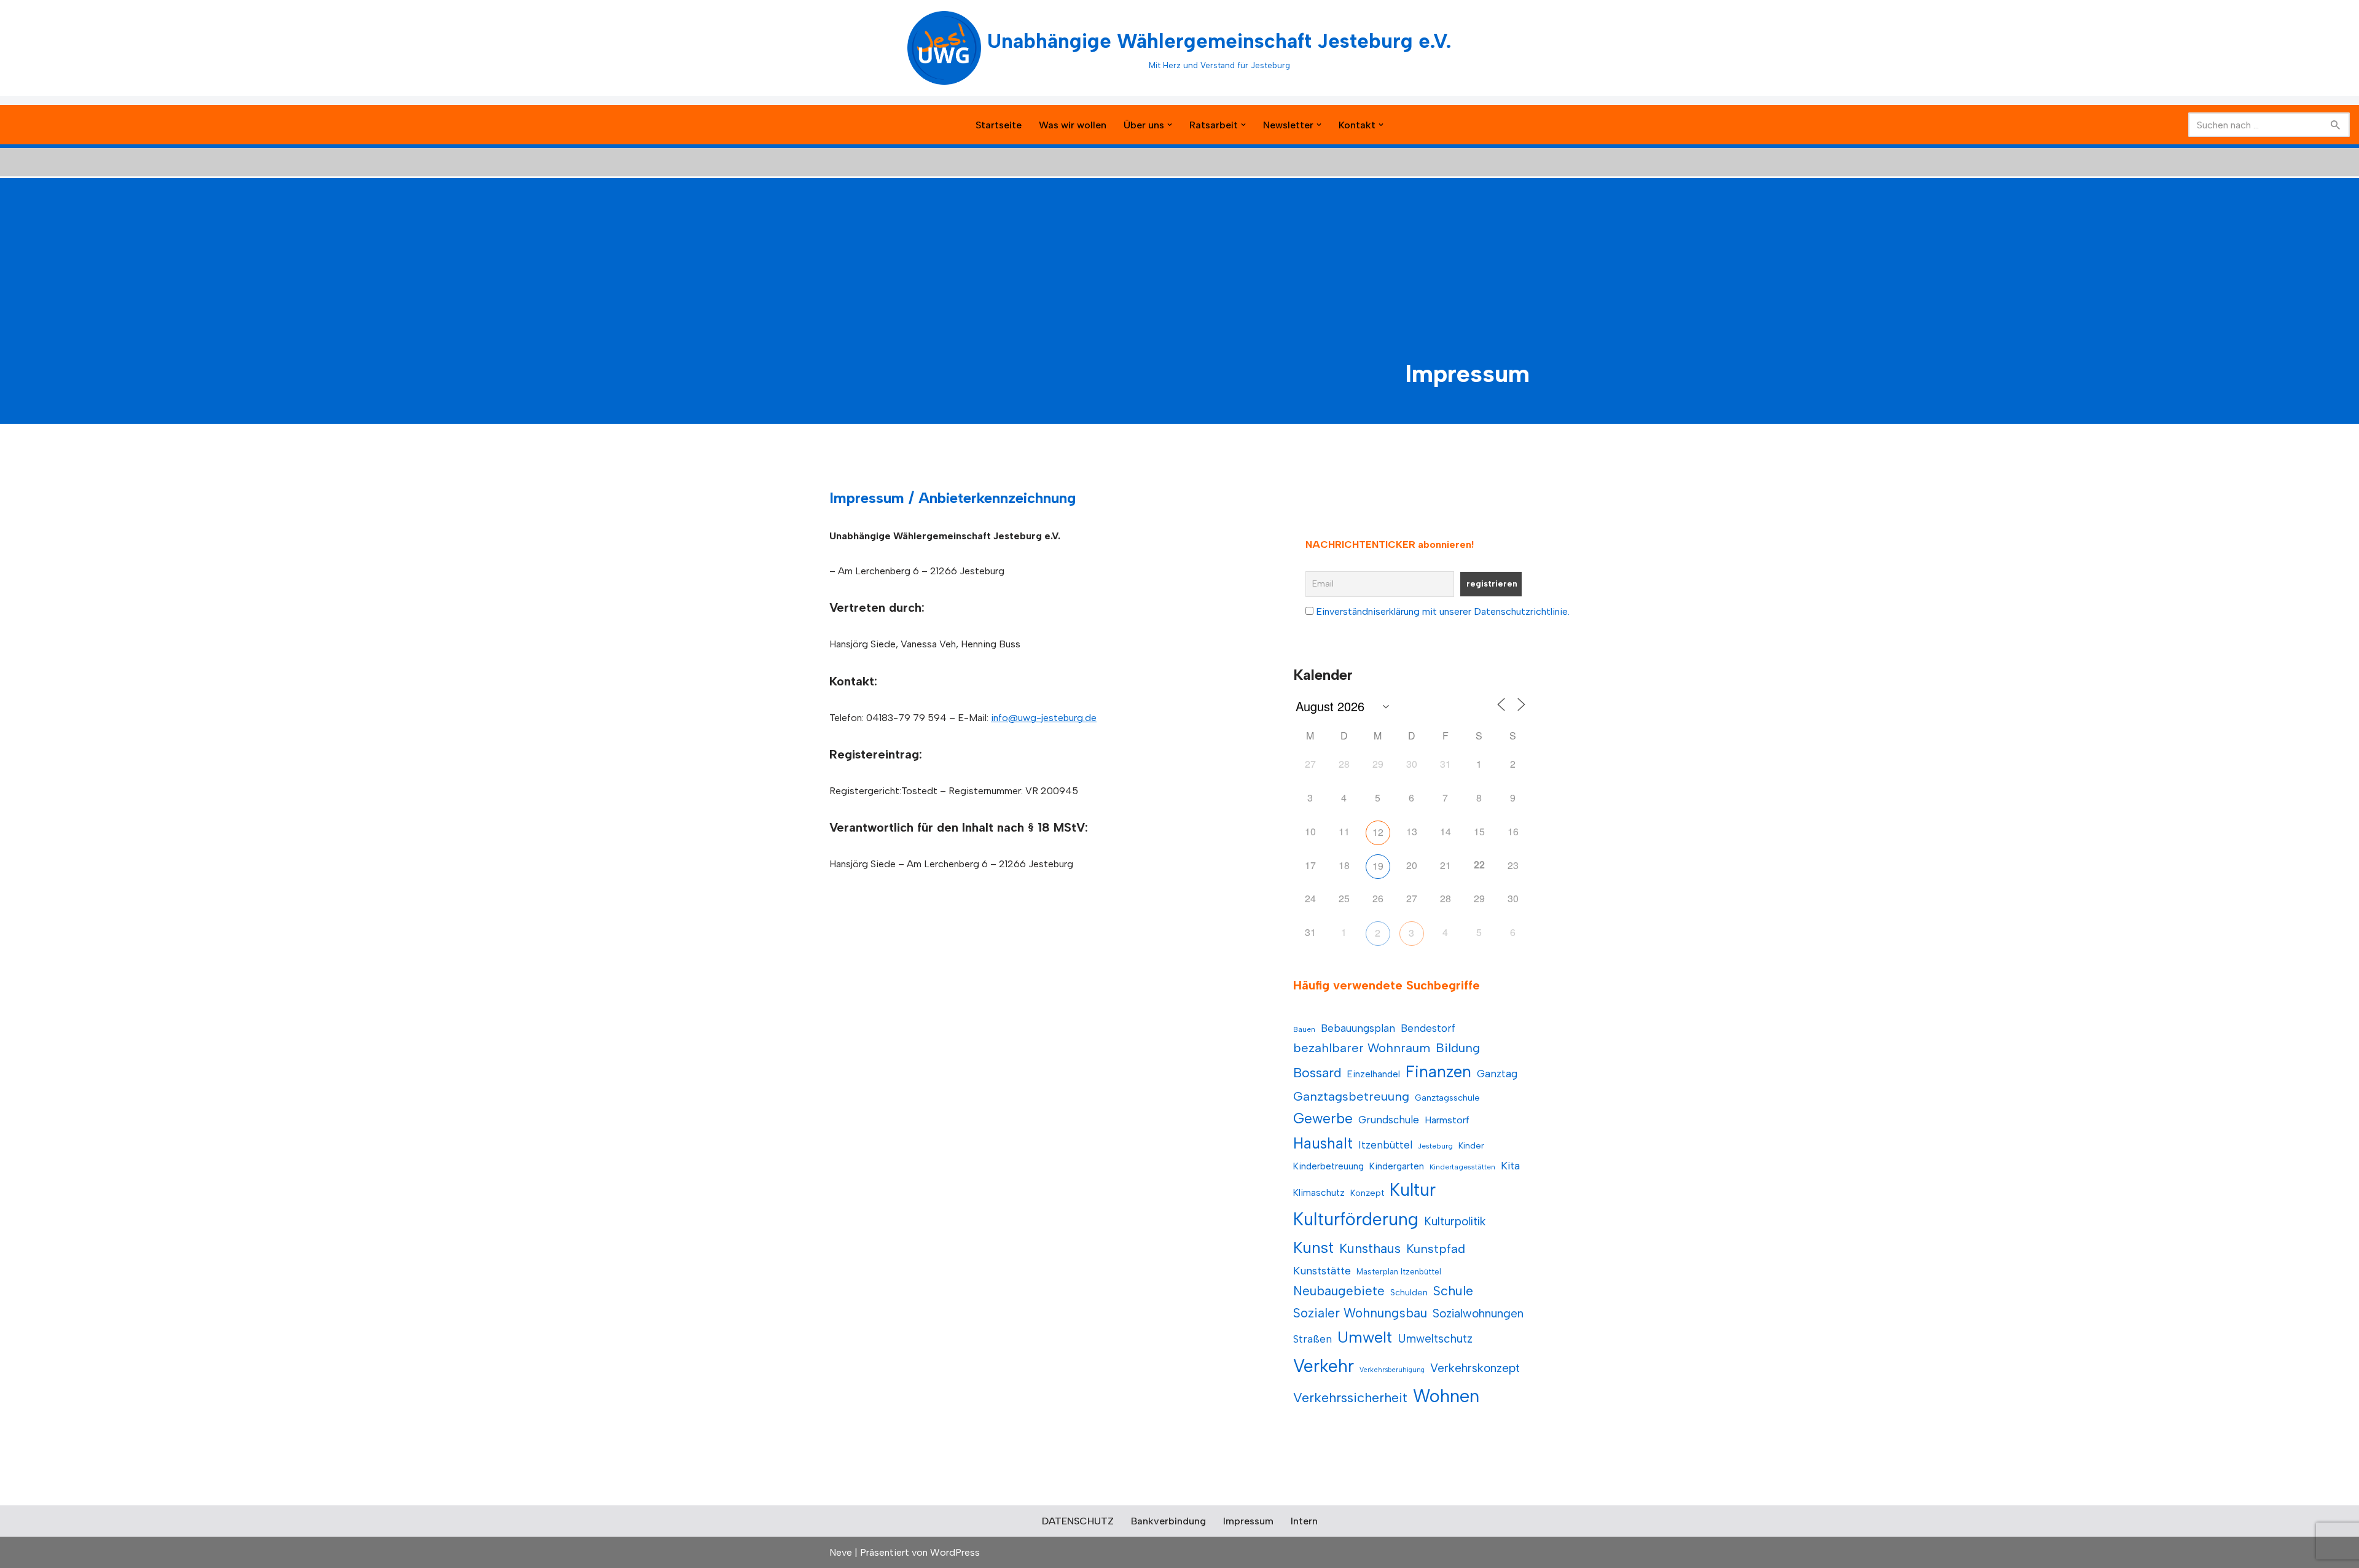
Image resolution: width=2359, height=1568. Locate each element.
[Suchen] (2336, 125)
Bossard (1317, 1073)
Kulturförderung (1356, 1219)
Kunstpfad (1436, 1249)
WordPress (955, 1552)
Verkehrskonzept (1475, 1368)
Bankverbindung (1168, 1521)
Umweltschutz (1435, 1339)
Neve (841, 1552)
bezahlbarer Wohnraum (1362, 1048)
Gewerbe (1323, 1118)
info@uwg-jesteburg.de (1044, 718)
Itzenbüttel (1385, 1145)
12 (1378, 832)
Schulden (1409, 1293)
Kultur (1413, 1190)
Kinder (1471, 1146)
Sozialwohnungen (1478, 1313)
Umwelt (1365, 1337)
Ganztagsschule (1447, 1098)
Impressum (1248, 1521)
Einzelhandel (1374, 1074)
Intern (1304, 1521)
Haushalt (1323, 1143)
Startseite (999, 125)
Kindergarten (1397, 1166)
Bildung (1458, 1048)
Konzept (1367, 1193)
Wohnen (1446, 1396)
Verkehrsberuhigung (1392, 1370)
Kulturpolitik (1455, 1221)
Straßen (1313, 1339)
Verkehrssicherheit (1350, 1397)
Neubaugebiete (1339, 1291)
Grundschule (1389, 1120)
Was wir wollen (1073, 125)
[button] (1170, 125)
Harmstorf (1447, 1120)
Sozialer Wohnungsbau (1360, 1313)
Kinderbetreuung (1328, 1166)
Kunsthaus (1370, 1248)
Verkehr (1324, 1366)
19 (1378, 866)
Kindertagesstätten (1462, 1167)
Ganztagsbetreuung (1351, 1096)
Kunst (1313, 1247)
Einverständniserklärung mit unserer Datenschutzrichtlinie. (1443, 611)
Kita (1510, 1165)
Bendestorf (1428, 1028)
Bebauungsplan (1358, 1028)
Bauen (1304, 1029)
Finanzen (1438, 1072)
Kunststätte (1322, 1270)
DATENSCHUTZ (1078, 1521)
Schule (1453, 1291)
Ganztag (1497, 1074)
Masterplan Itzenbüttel (1399, 1272)
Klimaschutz (1319, 1192)
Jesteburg (1435, 1146)
